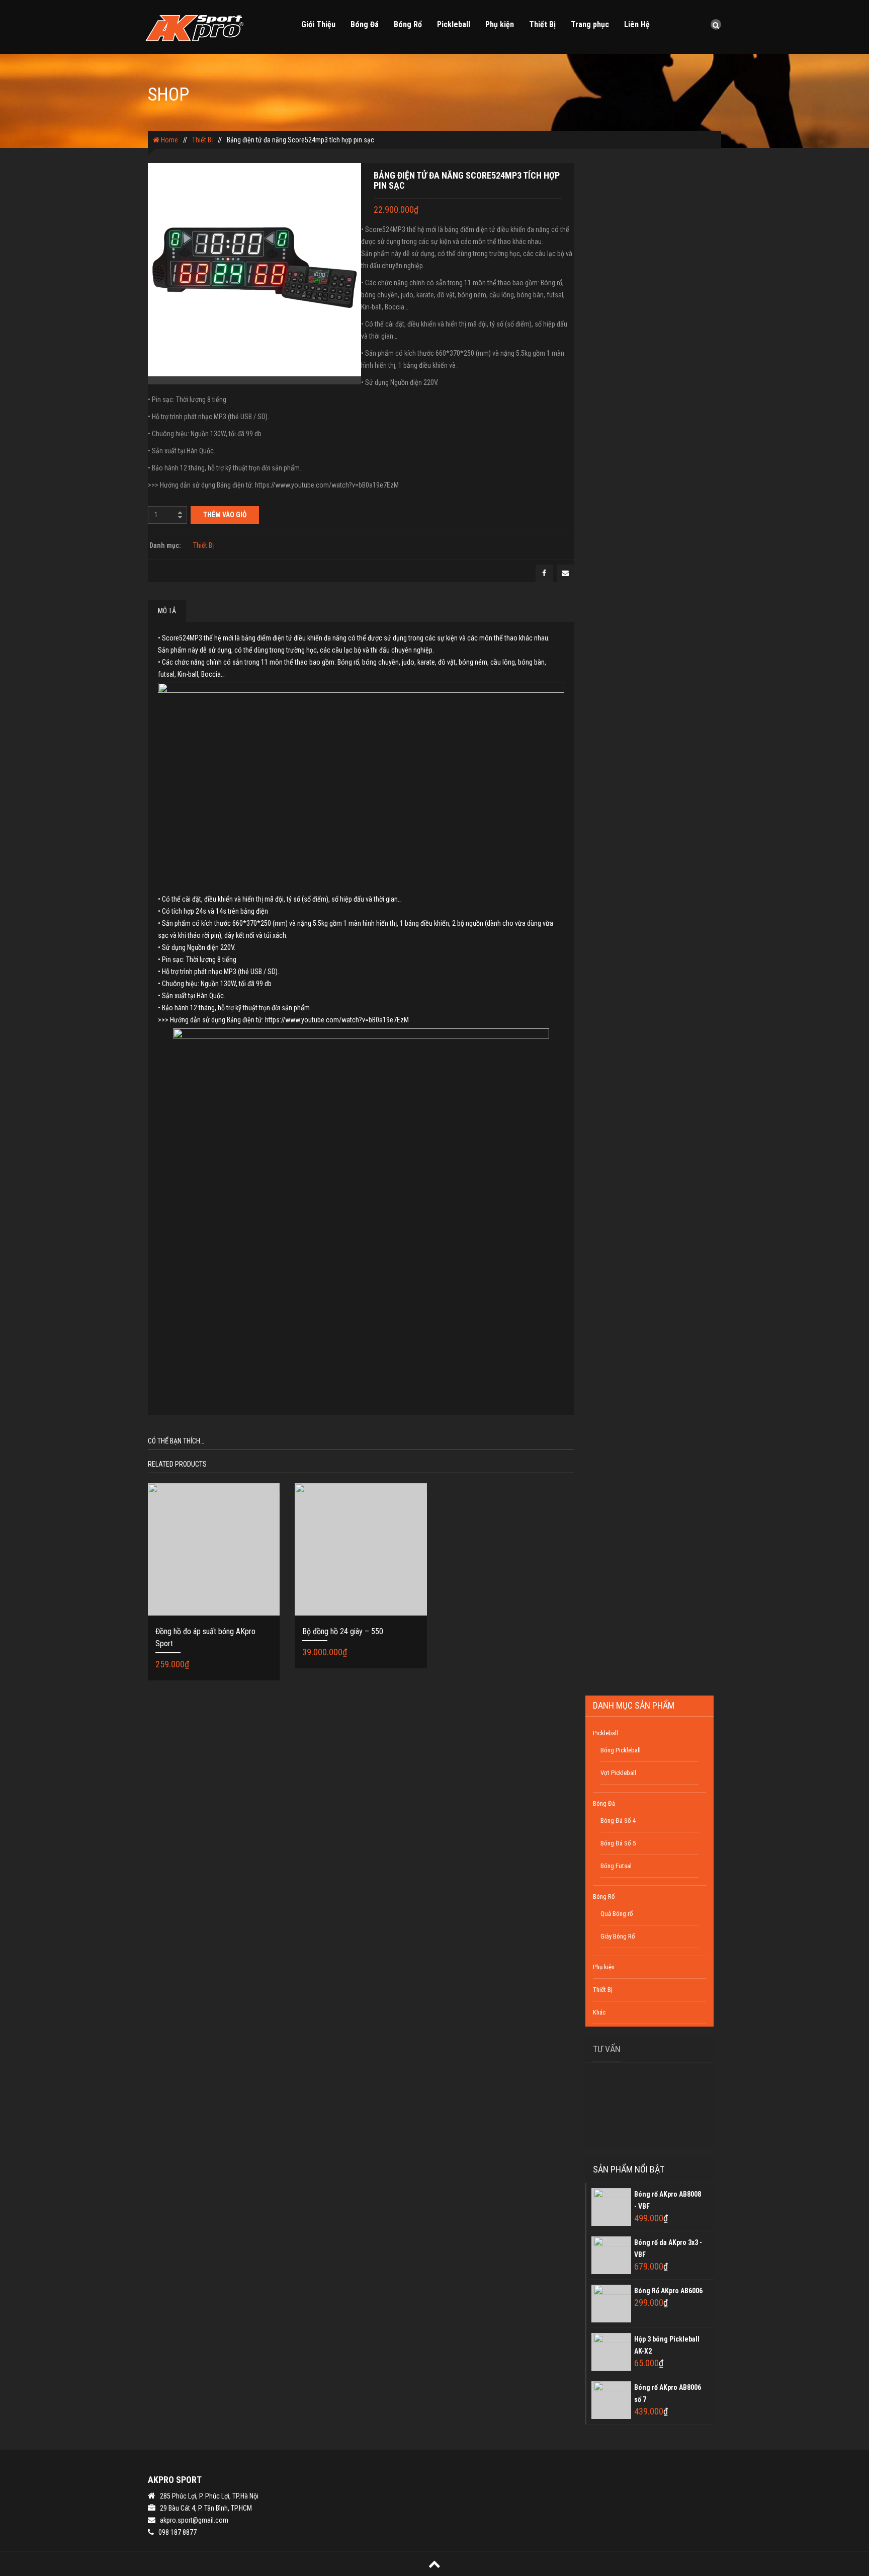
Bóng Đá (365, 24)
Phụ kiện (500, 24)
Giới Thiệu (318, 24)
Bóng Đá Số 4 (618, 1821)
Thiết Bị (542, 24)
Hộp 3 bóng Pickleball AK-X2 (667, 2345)
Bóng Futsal (616, 1866)
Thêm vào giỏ (225, 515)
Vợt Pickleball (618, 1773)
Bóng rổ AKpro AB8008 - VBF (668, 2200)
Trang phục (590, 24)
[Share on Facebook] (544, 573)
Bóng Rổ (408, 24)
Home (169, 140)
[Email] (566, 573)
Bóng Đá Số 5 (618, 1843)
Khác (599, 2012)
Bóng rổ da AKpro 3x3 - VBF (668, 2248)
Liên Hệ (637, 24)
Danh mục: (165, 545)
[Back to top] (434, 2564)
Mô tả (167, 611)
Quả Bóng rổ (617, 1914)
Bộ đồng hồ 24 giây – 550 (343, 1631)
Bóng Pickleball (621, 1750)
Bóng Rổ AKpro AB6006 (668, 2291)
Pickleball (454, 24)
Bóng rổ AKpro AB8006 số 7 (668, 2393)
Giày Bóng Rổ (618, 1936)
